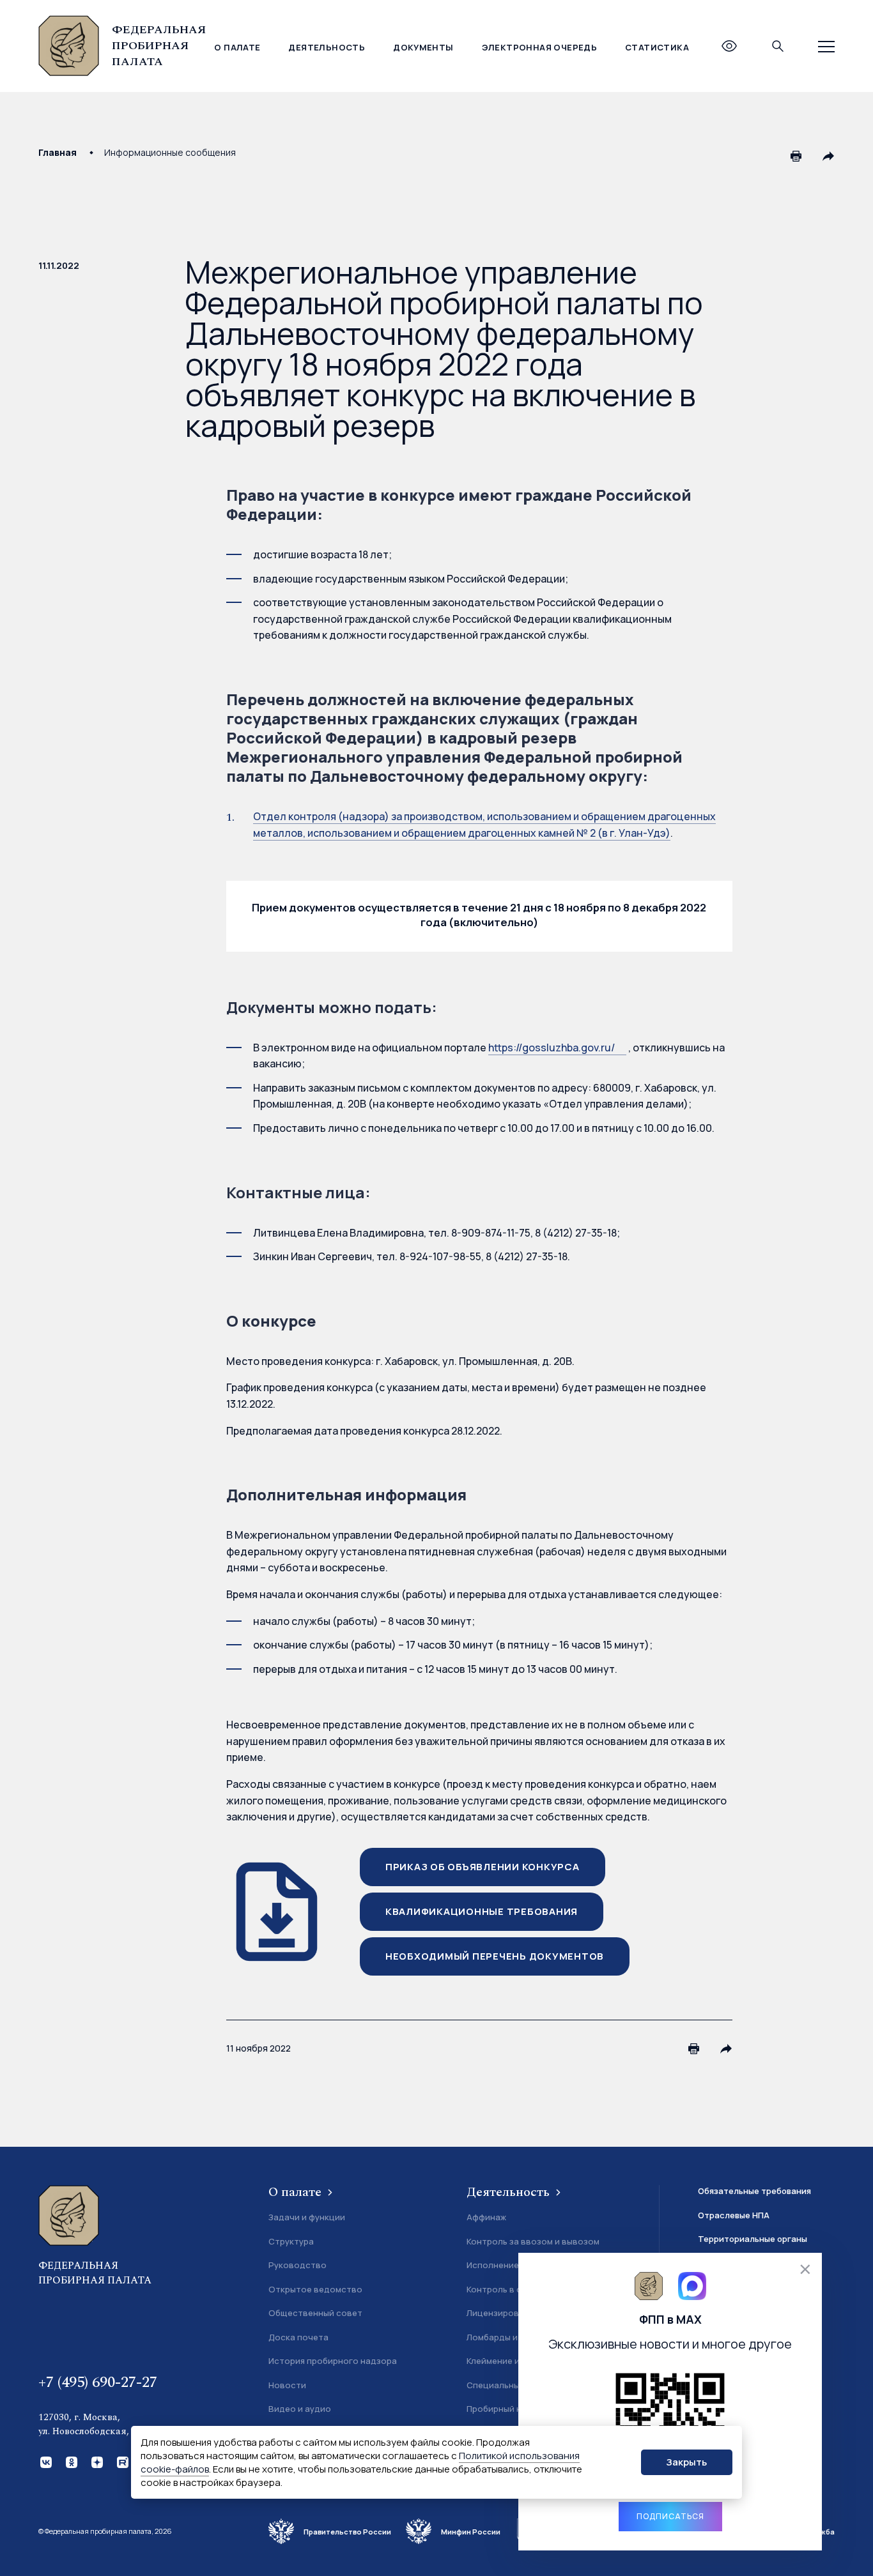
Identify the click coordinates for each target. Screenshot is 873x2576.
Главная (58, 152)
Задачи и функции (307, 2217)
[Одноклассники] (70, 2461)
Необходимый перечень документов (495, 1956)
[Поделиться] (828, 156)
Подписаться (670, 2516)
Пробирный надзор (507, 2409)
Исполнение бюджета (513, 2265)
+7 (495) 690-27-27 (98, 2382)
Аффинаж (486, 2217)
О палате (237, 47)
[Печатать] (796, 156)
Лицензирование (503, 2313)
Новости (287, 2385)
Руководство (297, 2265)
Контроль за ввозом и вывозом (533, 2241)
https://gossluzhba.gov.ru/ (552, 1048)
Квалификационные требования (482, 1911)
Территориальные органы (753, 2239)
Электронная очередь (539, 47)
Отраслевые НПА (734, 2215)
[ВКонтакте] (45, 2461)
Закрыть (686, 2462)
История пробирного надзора (333, 2361)
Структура (291, 2241)
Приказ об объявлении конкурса (483, 1867)
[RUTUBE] (121, 2461)
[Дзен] (96, 2461)
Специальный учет (506, 2385)
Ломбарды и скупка (507, 2337)
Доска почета (298, 2337)
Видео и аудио (300, 2409)
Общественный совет (315, 2313)
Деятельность (327, 47)
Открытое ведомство (315, 2289)
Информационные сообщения (170, 152)
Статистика (657, 47)
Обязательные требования (754, 2191)
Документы (423, 47)
